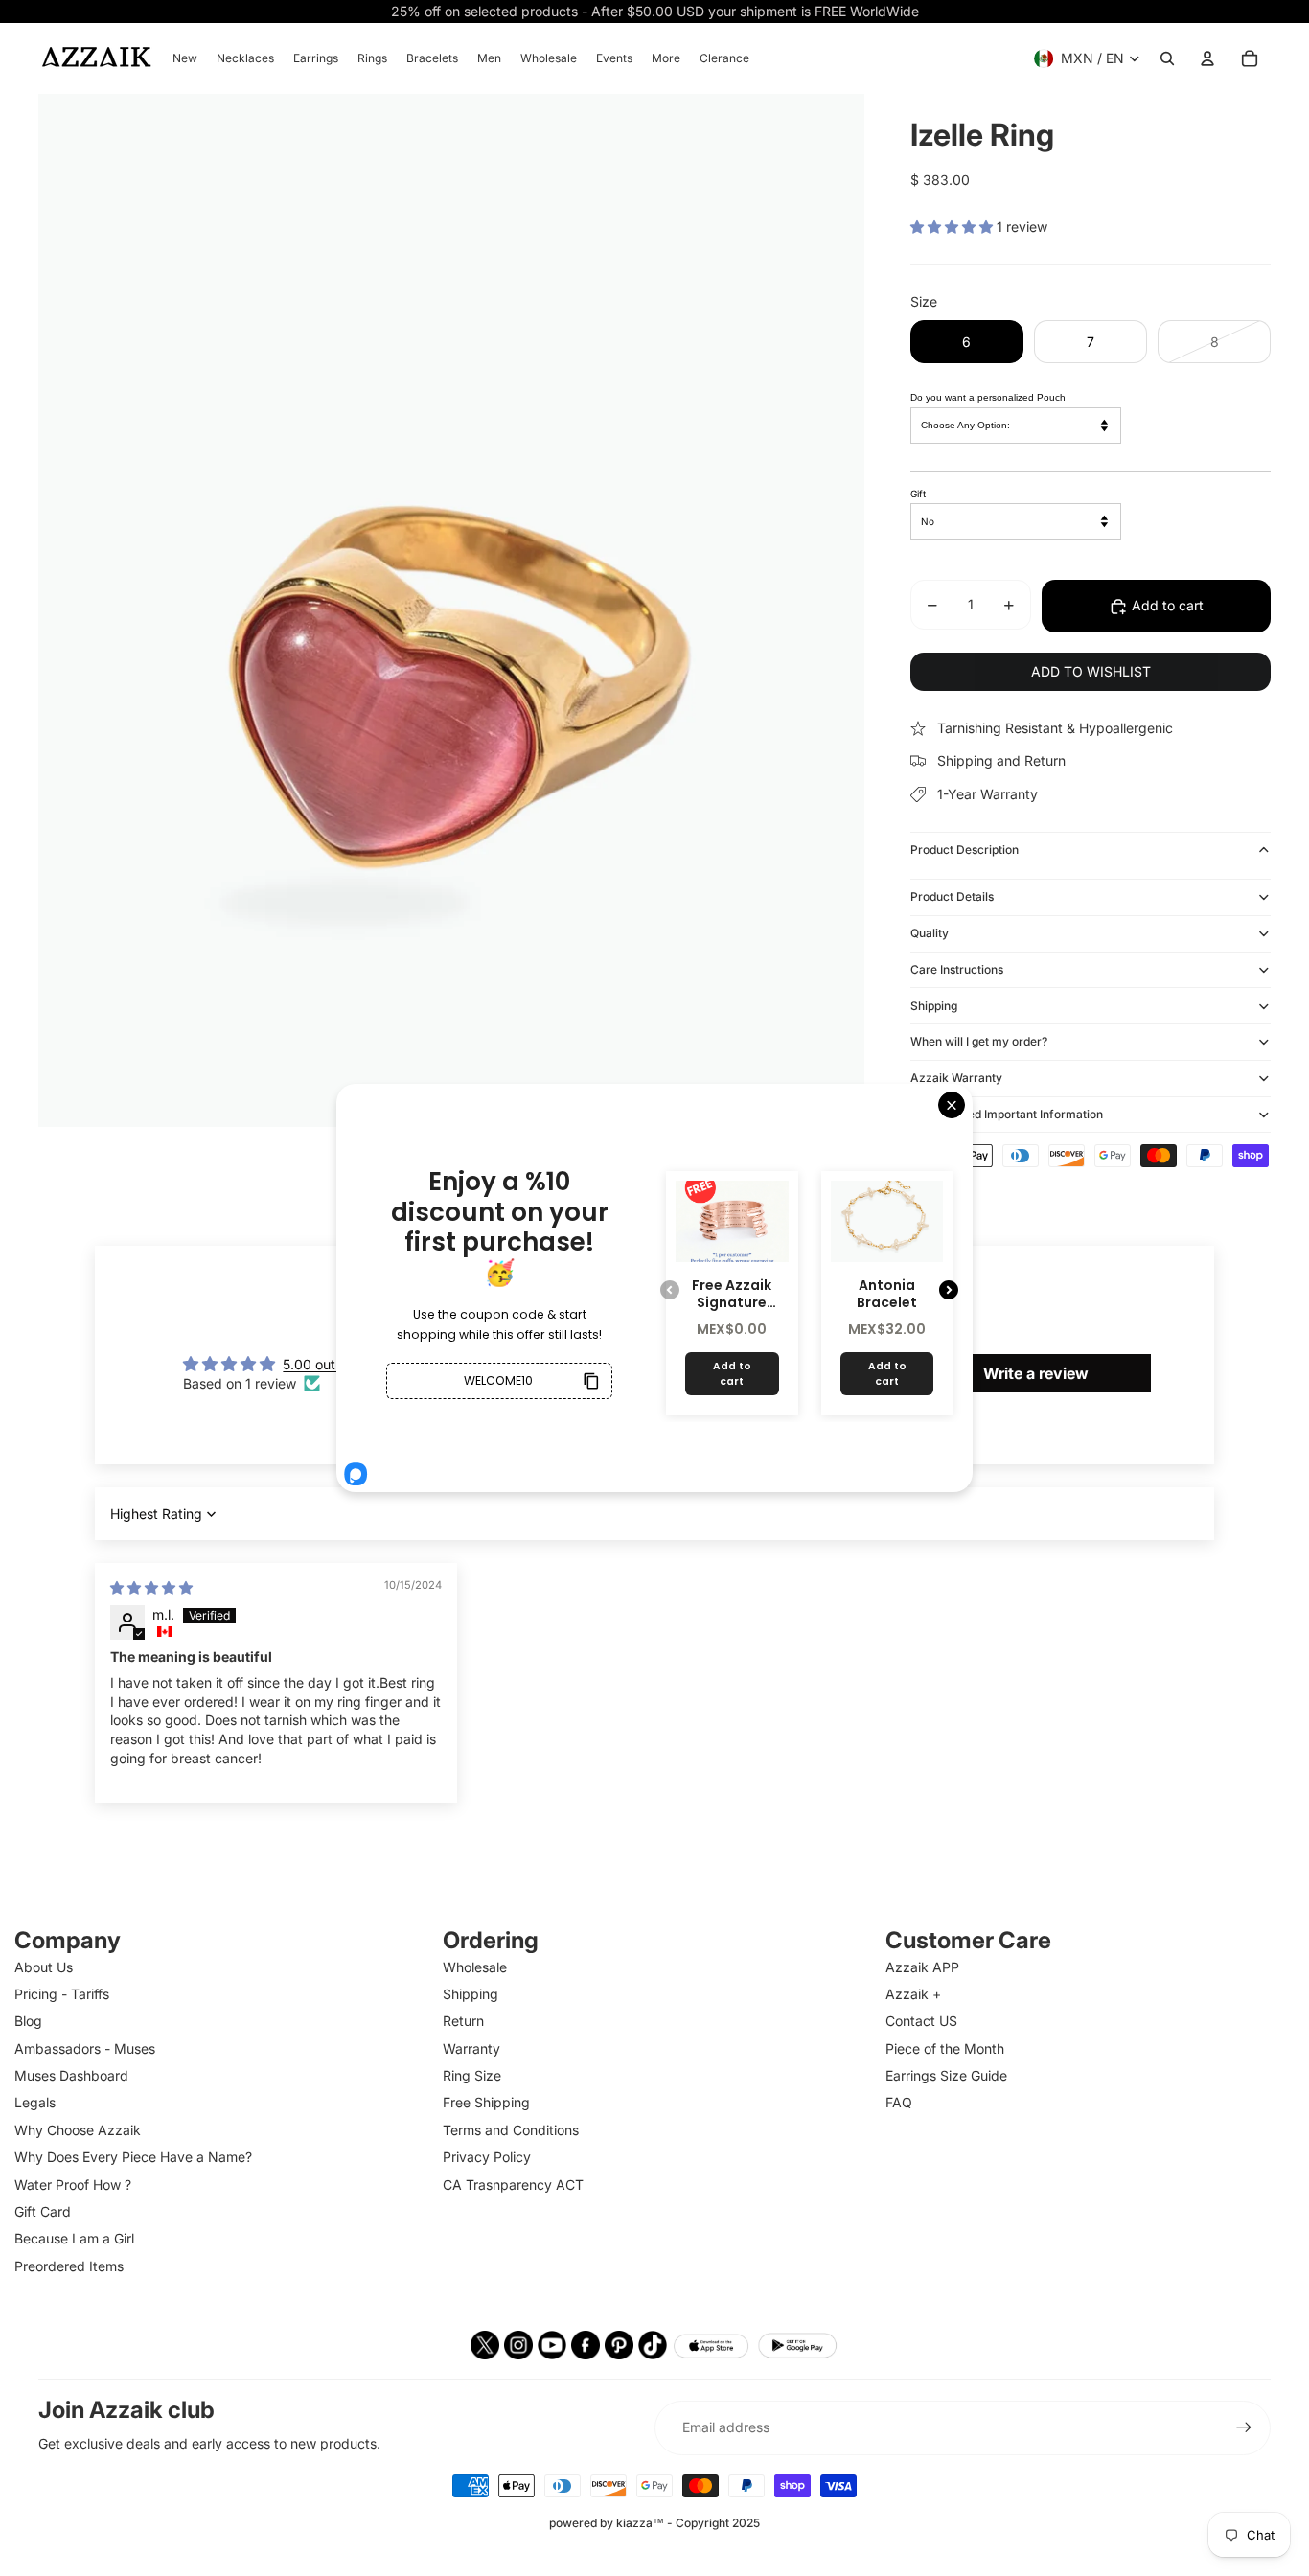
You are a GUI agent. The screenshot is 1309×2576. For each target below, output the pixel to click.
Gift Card (43, 2211)
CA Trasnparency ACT (513, 2185)
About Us (44, 1967)
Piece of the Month (945, 2048)
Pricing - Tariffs (62, 1994)
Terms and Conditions (511, 2130)
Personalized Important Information (1007, 1114)
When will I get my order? (979, 1041)
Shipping (934, 1006)
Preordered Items (69, 2266)
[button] (953, 227)
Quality (930, 933)
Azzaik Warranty (956, 1078)
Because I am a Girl (74, 2238)
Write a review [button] (1036, 1373)
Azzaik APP (922, 1967)
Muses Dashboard (71, 2075)
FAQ (899, 2102)
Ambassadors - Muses (85, 2048)
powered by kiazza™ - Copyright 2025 (654, 2523)
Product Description (965, 850)
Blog (28, 2021)
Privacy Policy (487, 2157)
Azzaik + (913, 1994)
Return (463, 2021)
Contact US (921, 2021)
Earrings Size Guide (946, 2075)
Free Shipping (486, 2102)
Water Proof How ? (73, 2185)
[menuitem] (185, 58)
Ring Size (472, 2075)
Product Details (952, 897)
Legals (35, 2102)
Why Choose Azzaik (78, 2130)
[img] (151, 1587)
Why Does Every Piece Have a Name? (133, 2157)
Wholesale (475, 1967)
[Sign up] (1244, 2427)
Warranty (471, 2048)
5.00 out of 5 (323, 1364)
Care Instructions (957, 969)
